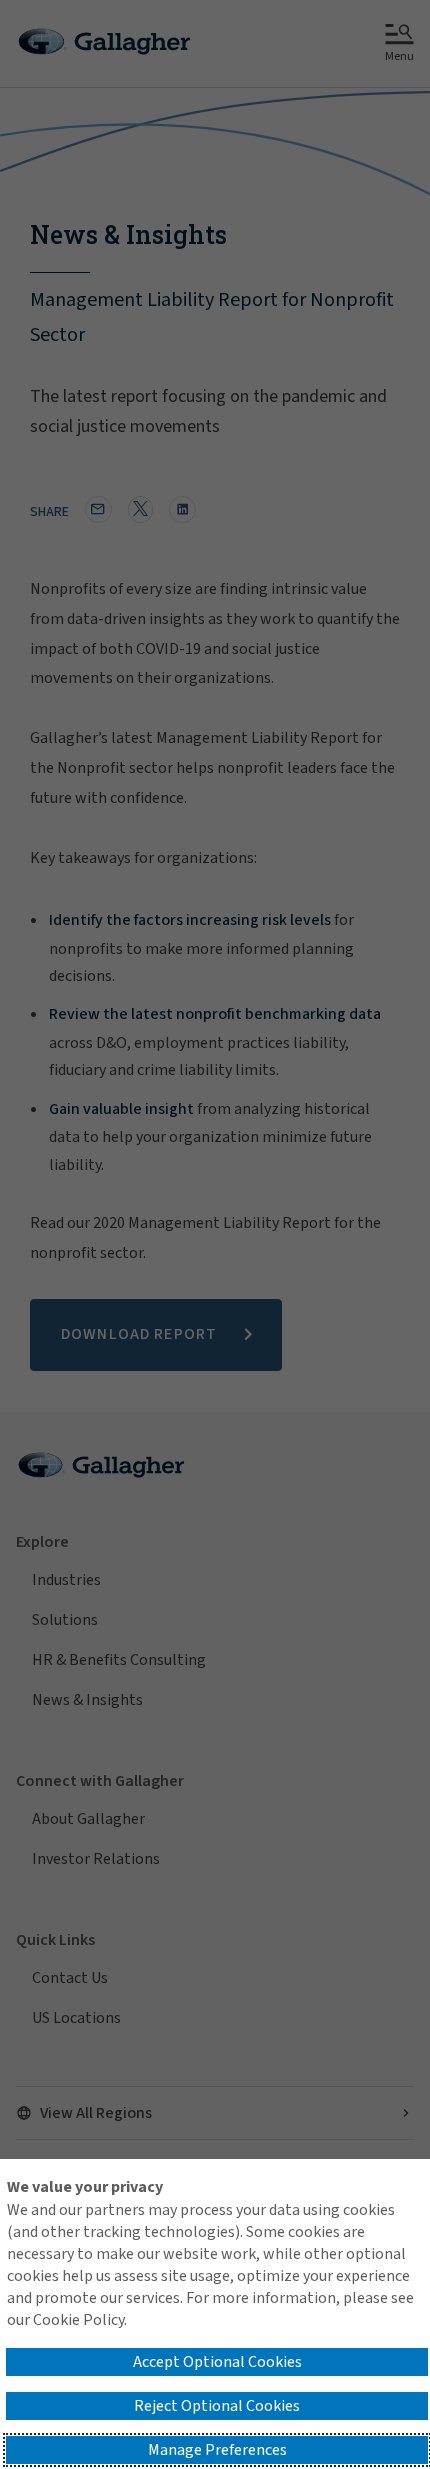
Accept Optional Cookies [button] (217, 2362)
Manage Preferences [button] (217, 2450)
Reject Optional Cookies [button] (217, 2406)
